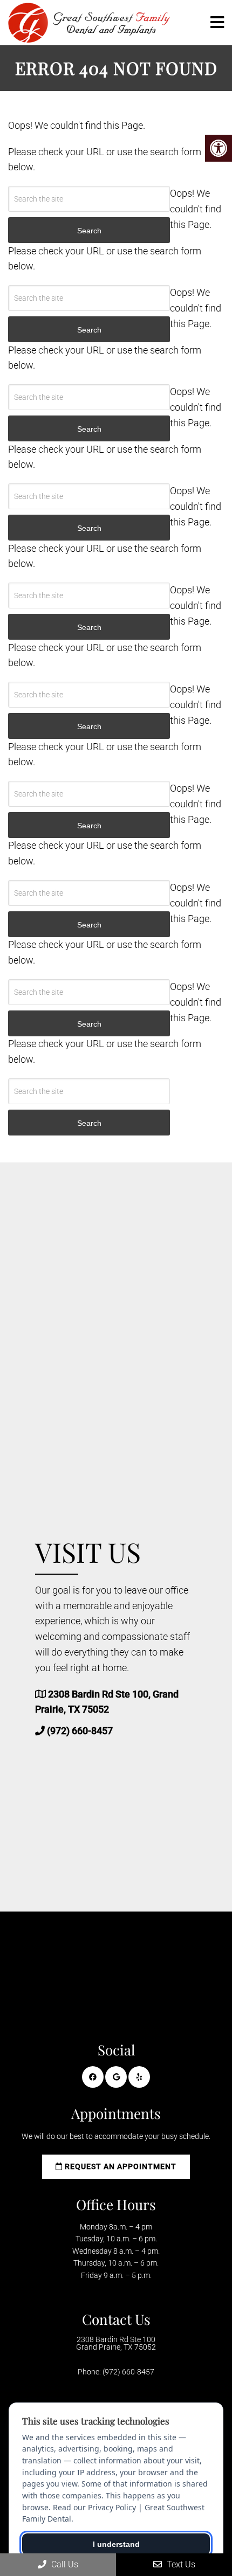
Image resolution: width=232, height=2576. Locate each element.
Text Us (180, 2564)
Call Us (64, 2564)
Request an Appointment (120, 2166)
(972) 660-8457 (80, 1731)
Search (89, 1123)
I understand (116, 2544)
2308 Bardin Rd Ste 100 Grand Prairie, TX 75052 (116, 2343)
